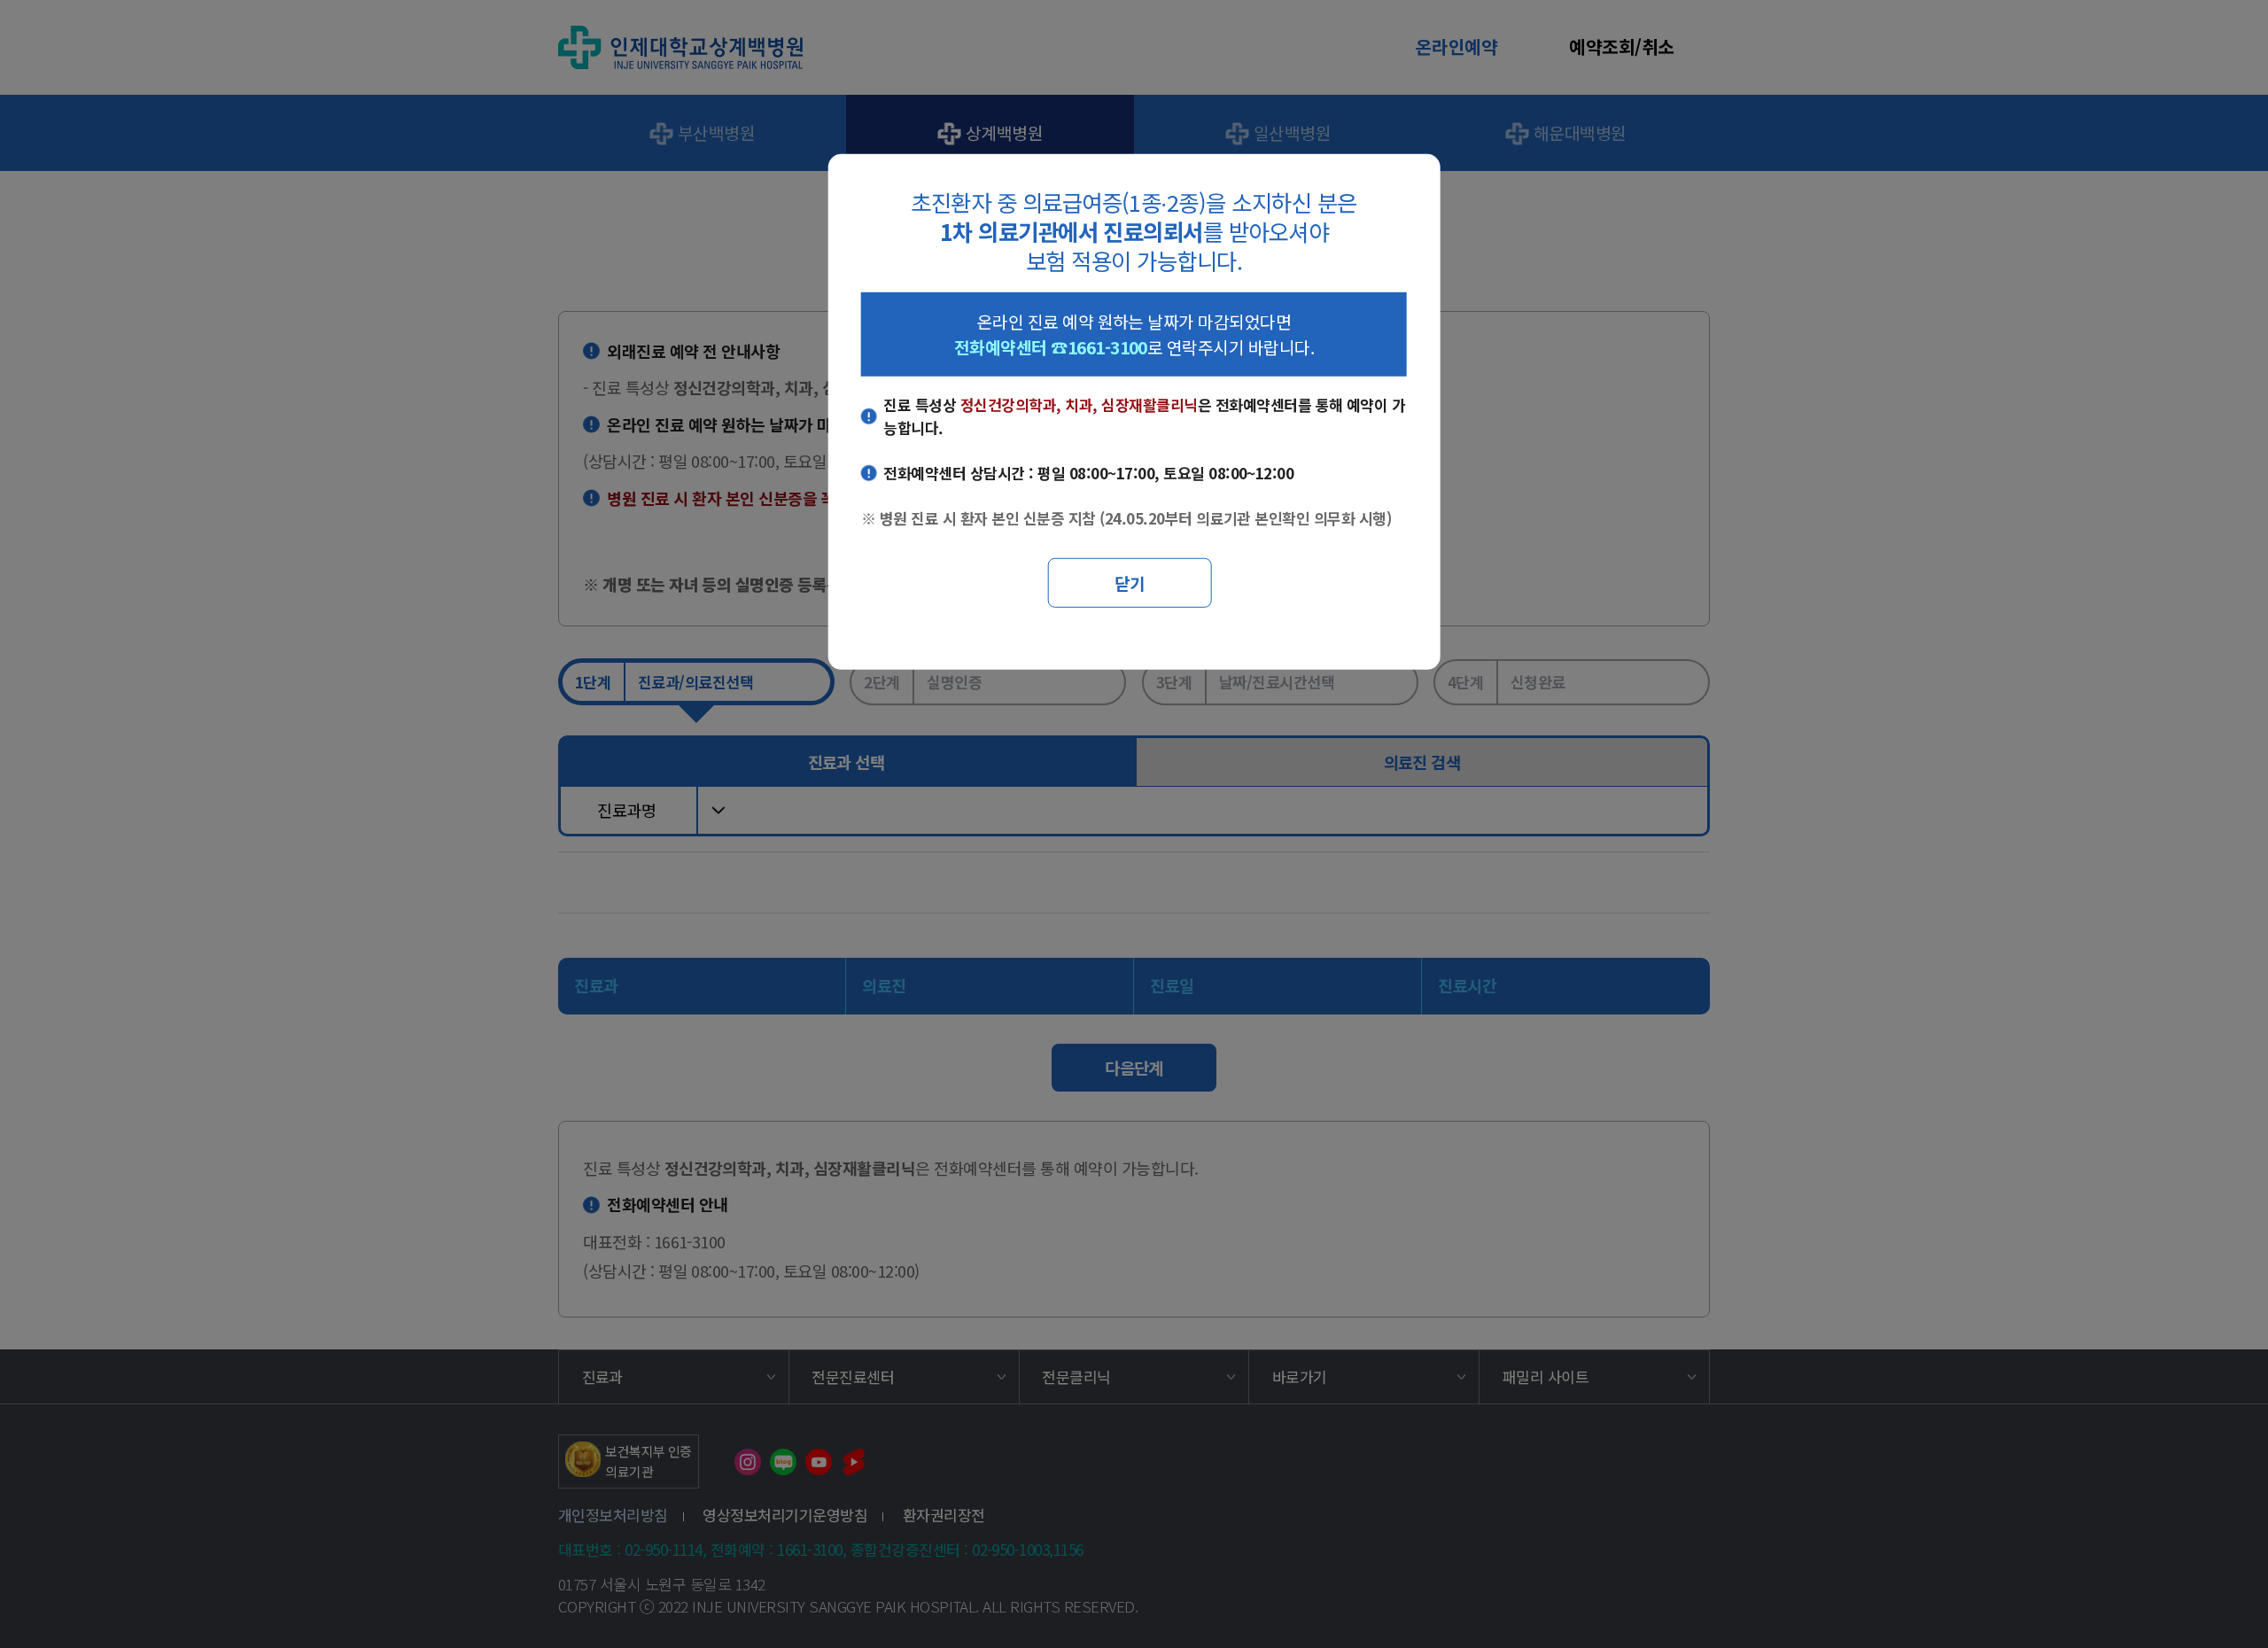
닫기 (1130, 583)
